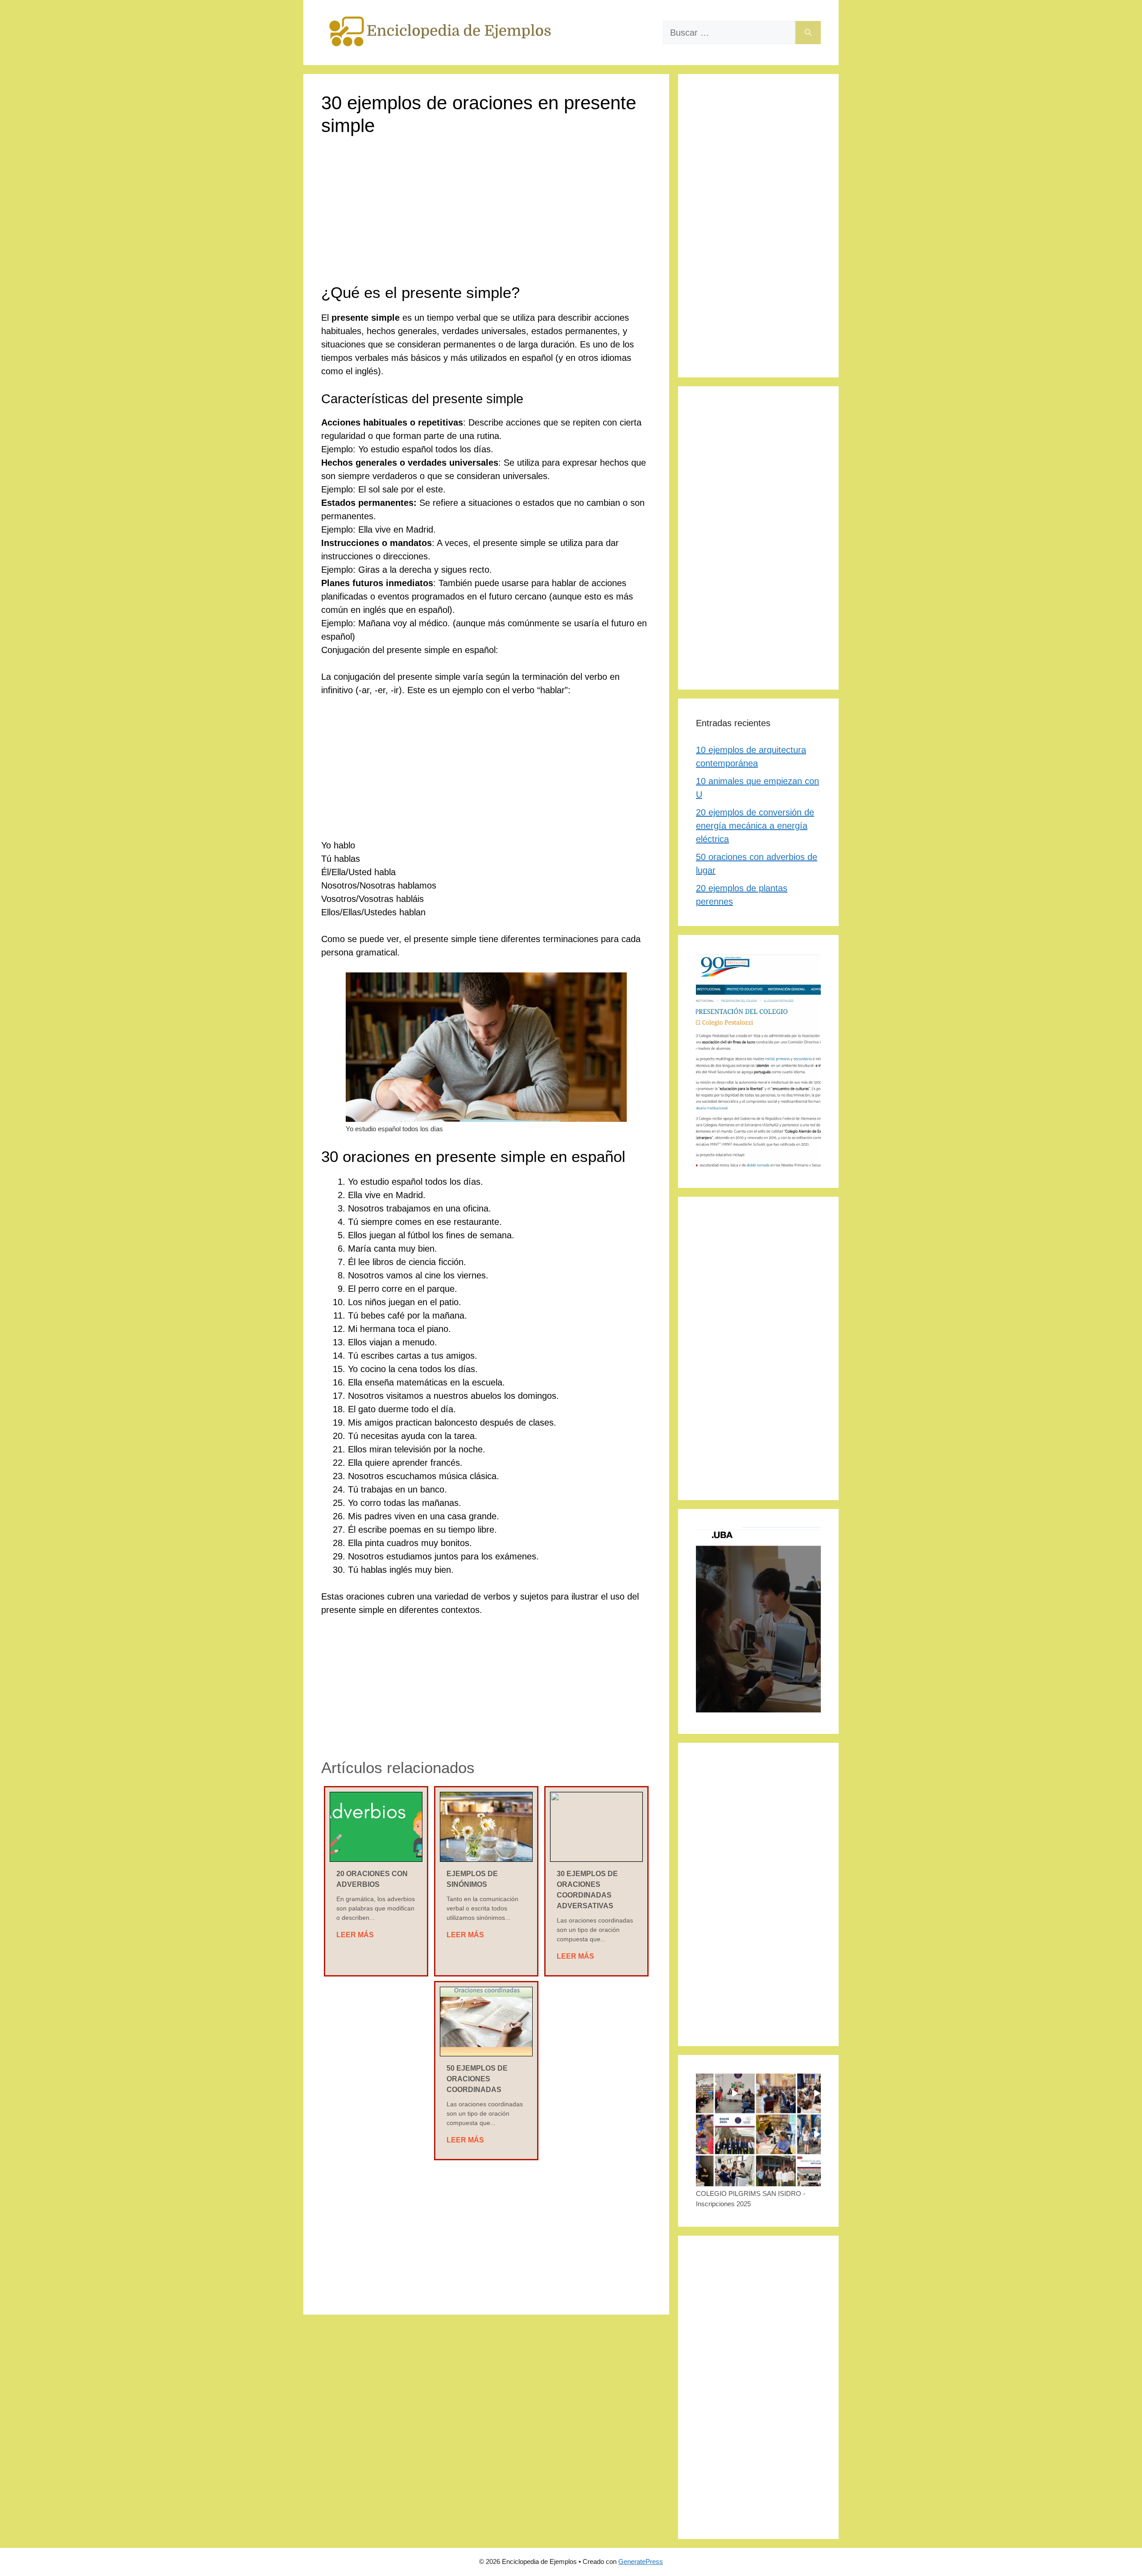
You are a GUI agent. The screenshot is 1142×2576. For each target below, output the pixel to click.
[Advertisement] (486, 217)
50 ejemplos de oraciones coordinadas (477, 2079)
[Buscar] (808, 33)
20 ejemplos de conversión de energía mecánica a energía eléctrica (755, 826)
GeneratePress (641, 2562)
